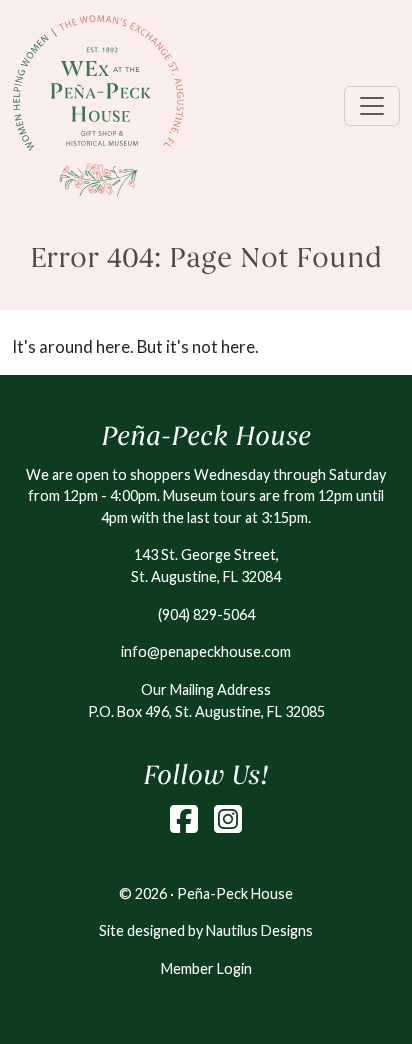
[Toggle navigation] (372, 106)
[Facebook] (184, 819)
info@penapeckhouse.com (206, 651)
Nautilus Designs (259, 930)
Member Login (206, 968)
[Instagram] (228, 819)
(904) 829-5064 (206, 614)
